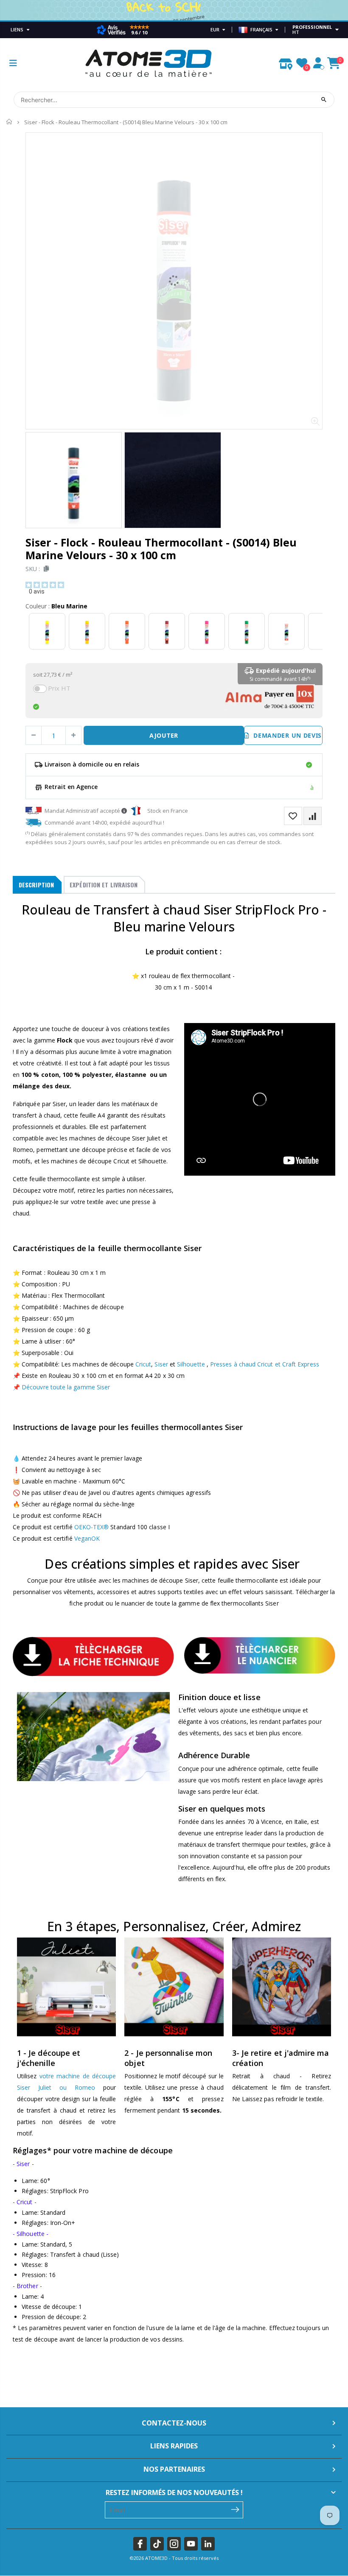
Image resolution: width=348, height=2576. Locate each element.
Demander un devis (286, 735)
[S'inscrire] (235, 2509)
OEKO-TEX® (92, 1527)
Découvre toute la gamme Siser (66, 1387)
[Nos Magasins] (286, 62)
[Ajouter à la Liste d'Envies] (293, 816)
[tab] (37, 885)
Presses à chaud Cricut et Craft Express (265, 1364)
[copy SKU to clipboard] (45, 569)
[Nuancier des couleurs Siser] (260, 1655)
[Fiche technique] (93, 1656)
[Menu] (13, 63)
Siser (162, 1364)
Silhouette (191, 1364)
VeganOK (87, 1538)
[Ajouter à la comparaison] (313, 816)
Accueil (10, 122)
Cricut (143, 1364)
